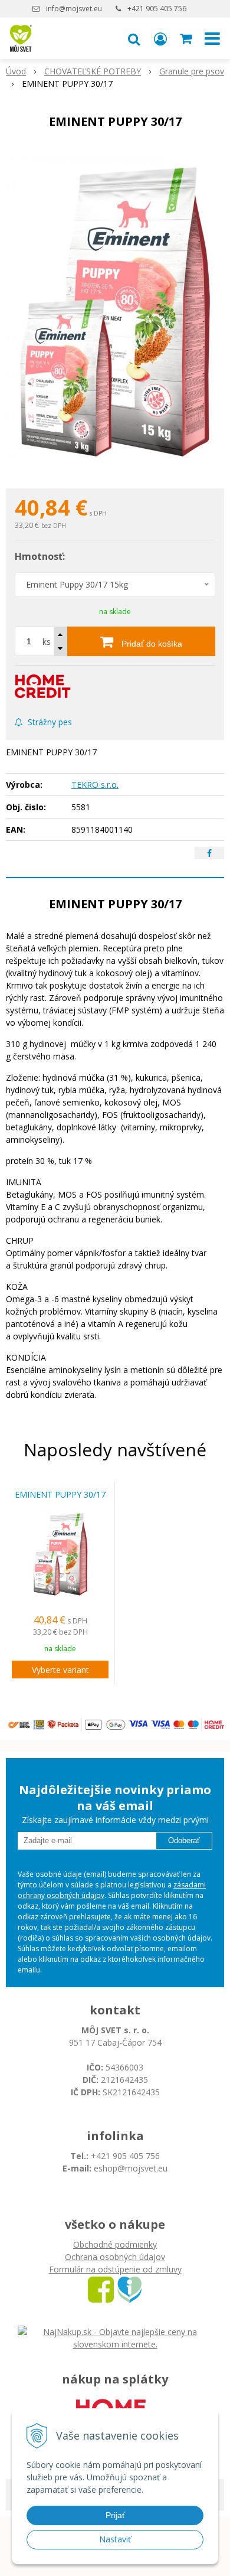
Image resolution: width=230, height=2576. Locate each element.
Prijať (115, 2515)
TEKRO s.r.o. (95, 785)
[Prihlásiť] (160, 38)
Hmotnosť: (40, 556)
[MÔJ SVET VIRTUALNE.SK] (129, 2289)
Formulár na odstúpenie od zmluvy (115, 2269)
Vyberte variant (60, 1670)
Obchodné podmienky (115, 2244)
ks (47, 642)
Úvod (16, 71)
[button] (134, 38)
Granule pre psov (192, 71)
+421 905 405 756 (157, 9)
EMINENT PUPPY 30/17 (60, 1495)
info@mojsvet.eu (74, 9)
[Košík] (187, 38)
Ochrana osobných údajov (115, 2257)
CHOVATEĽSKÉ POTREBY (93, 71)
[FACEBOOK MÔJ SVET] (101, 2289)
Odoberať (184, 1840)
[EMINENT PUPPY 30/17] (115, 312)
